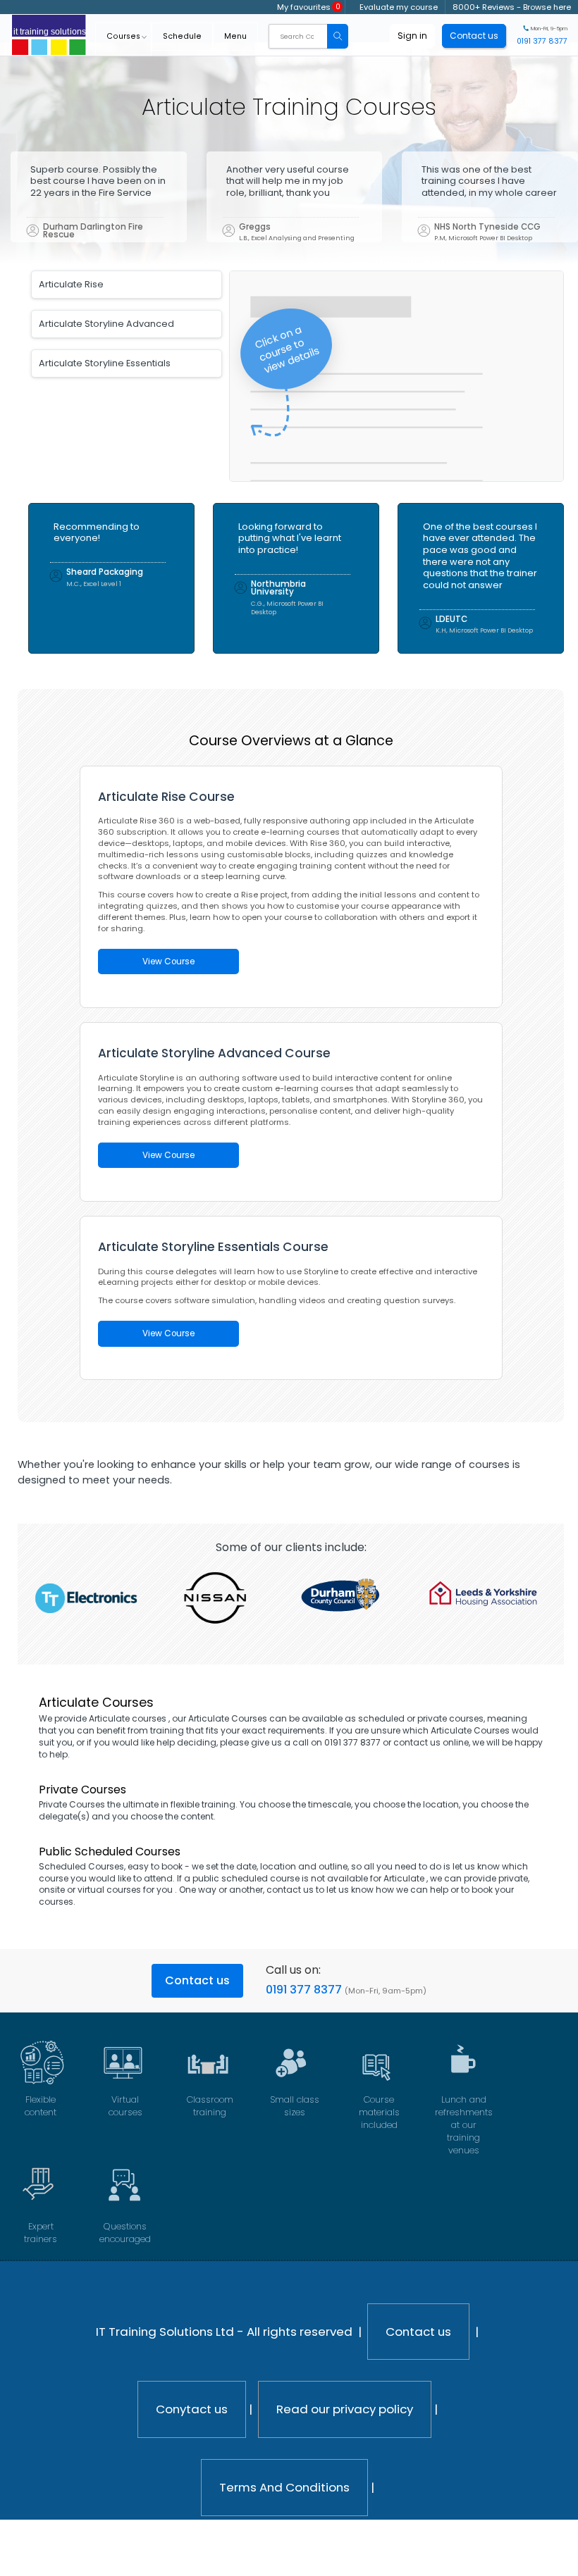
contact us (290, 1890)
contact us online (431, 1742)
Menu (235, 36)
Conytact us (192, 2409)
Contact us (197, 1980)
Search (338, 36)
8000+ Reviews (484, 7)
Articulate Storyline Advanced (106, 324)
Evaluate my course (399, 7)
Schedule (182, 36)
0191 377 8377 (304, 1990)
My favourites (309, 7)
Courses (123, 36)
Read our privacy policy (345, 2409)
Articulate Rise (71, 284)
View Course (168, 962)
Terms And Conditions (284, 2487)
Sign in (412, 36)
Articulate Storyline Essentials (105, 363)
